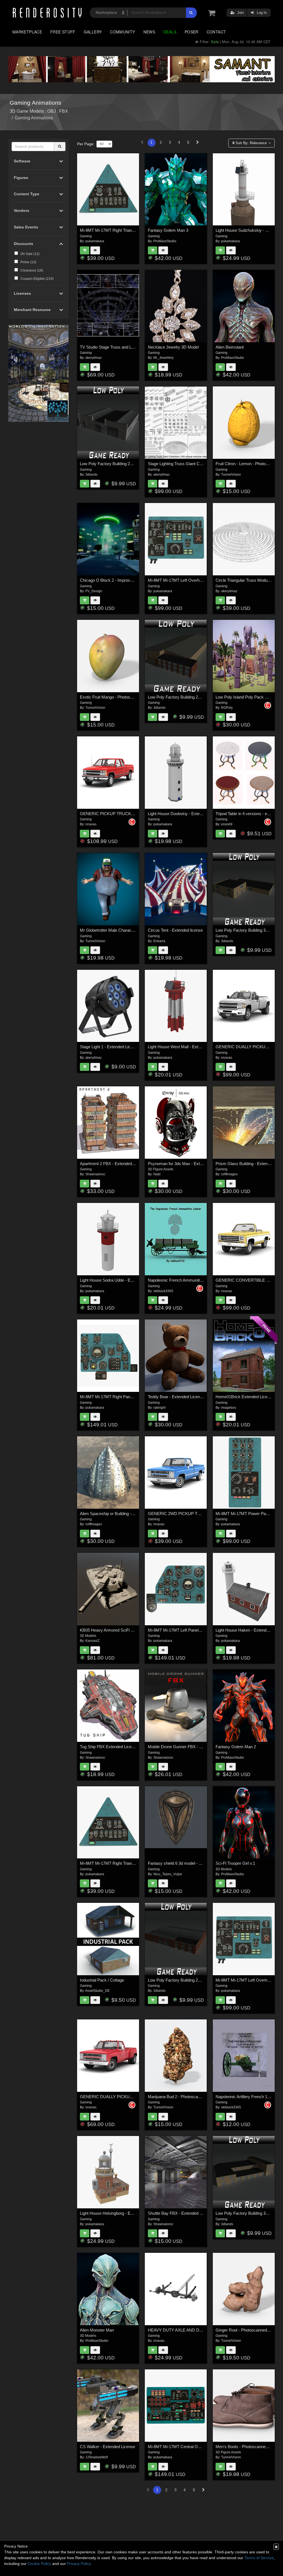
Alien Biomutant (230, 347)
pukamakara (95, 241)
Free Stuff (63, 32)
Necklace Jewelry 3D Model (173, 347)
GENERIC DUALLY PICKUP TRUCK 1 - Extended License (133, 2097)
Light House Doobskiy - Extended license (185, 814)
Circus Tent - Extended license (175, 930)
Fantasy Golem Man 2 (236, 1747)
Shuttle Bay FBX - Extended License (181, 2213)
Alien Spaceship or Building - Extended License (122, 1514)
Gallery (93, 32)
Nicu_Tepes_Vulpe (168, 1874)
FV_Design (94, 591)
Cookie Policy (39, 2564)
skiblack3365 (163, 1291)
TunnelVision (231, 475)
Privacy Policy (79, 2564)
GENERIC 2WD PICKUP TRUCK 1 (180, 1514)
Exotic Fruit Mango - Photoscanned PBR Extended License (133, 697)
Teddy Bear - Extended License (176, 1397)
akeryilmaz (94, 358)
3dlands (91, 475)
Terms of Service (259, 2558)
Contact (216, 32)
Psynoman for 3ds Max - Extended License (187, 1164)
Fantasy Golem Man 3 (168, 230)
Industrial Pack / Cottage (102, 1980)
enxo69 (227, 824)
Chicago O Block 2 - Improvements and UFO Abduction (130, 580)
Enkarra (159, 941)
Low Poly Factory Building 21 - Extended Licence (192, 1980)
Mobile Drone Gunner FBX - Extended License (190, 1747)
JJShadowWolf (97, 2457)
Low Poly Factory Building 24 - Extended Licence (124, 464)
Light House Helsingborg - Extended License (120, 2213)
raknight (159, 1408)
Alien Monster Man (97, 2330)
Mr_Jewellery (163, 358)
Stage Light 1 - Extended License (110, 1047)
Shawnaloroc (95, 1174)
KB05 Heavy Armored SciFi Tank (110, 1630)
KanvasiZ (92, 1641)
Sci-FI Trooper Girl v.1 (235, 1863)
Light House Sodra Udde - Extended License (120, 1280)
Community (122, 32)
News (149, 32)
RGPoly (227, 708)
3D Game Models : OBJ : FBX (39, 111)
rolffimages (229, 1174)
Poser (192, 32)
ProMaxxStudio (165, 241)
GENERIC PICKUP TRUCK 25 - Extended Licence (126, 814)
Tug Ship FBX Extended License (109, 1747)
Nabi (157, 1174)
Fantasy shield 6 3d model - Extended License (189, 1863)
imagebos (229, 1408)
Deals (170, 32)
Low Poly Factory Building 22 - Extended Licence (192, 697)
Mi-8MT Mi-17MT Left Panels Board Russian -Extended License (206, 1630)
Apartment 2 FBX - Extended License (113, 1164)
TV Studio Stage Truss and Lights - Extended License (128, 347)
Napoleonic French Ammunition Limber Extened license (198, 1280)
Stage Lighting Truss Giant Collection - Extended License (199, 464)
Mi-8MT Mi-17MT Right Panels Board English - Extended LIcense (139, 1397)
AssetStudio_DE (97, 1991)
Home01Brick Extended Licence (245, 1397)
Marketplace (27, 32)
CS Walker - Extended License (108, 2447)
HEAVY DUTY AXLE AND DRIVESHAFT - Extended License (203, 2330)
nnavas (91, 824)
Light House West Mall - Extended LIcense (186, 1047)
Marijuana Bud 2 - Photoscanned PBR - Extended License (200, 2097)
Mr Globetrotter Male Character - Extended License (126, 930)
